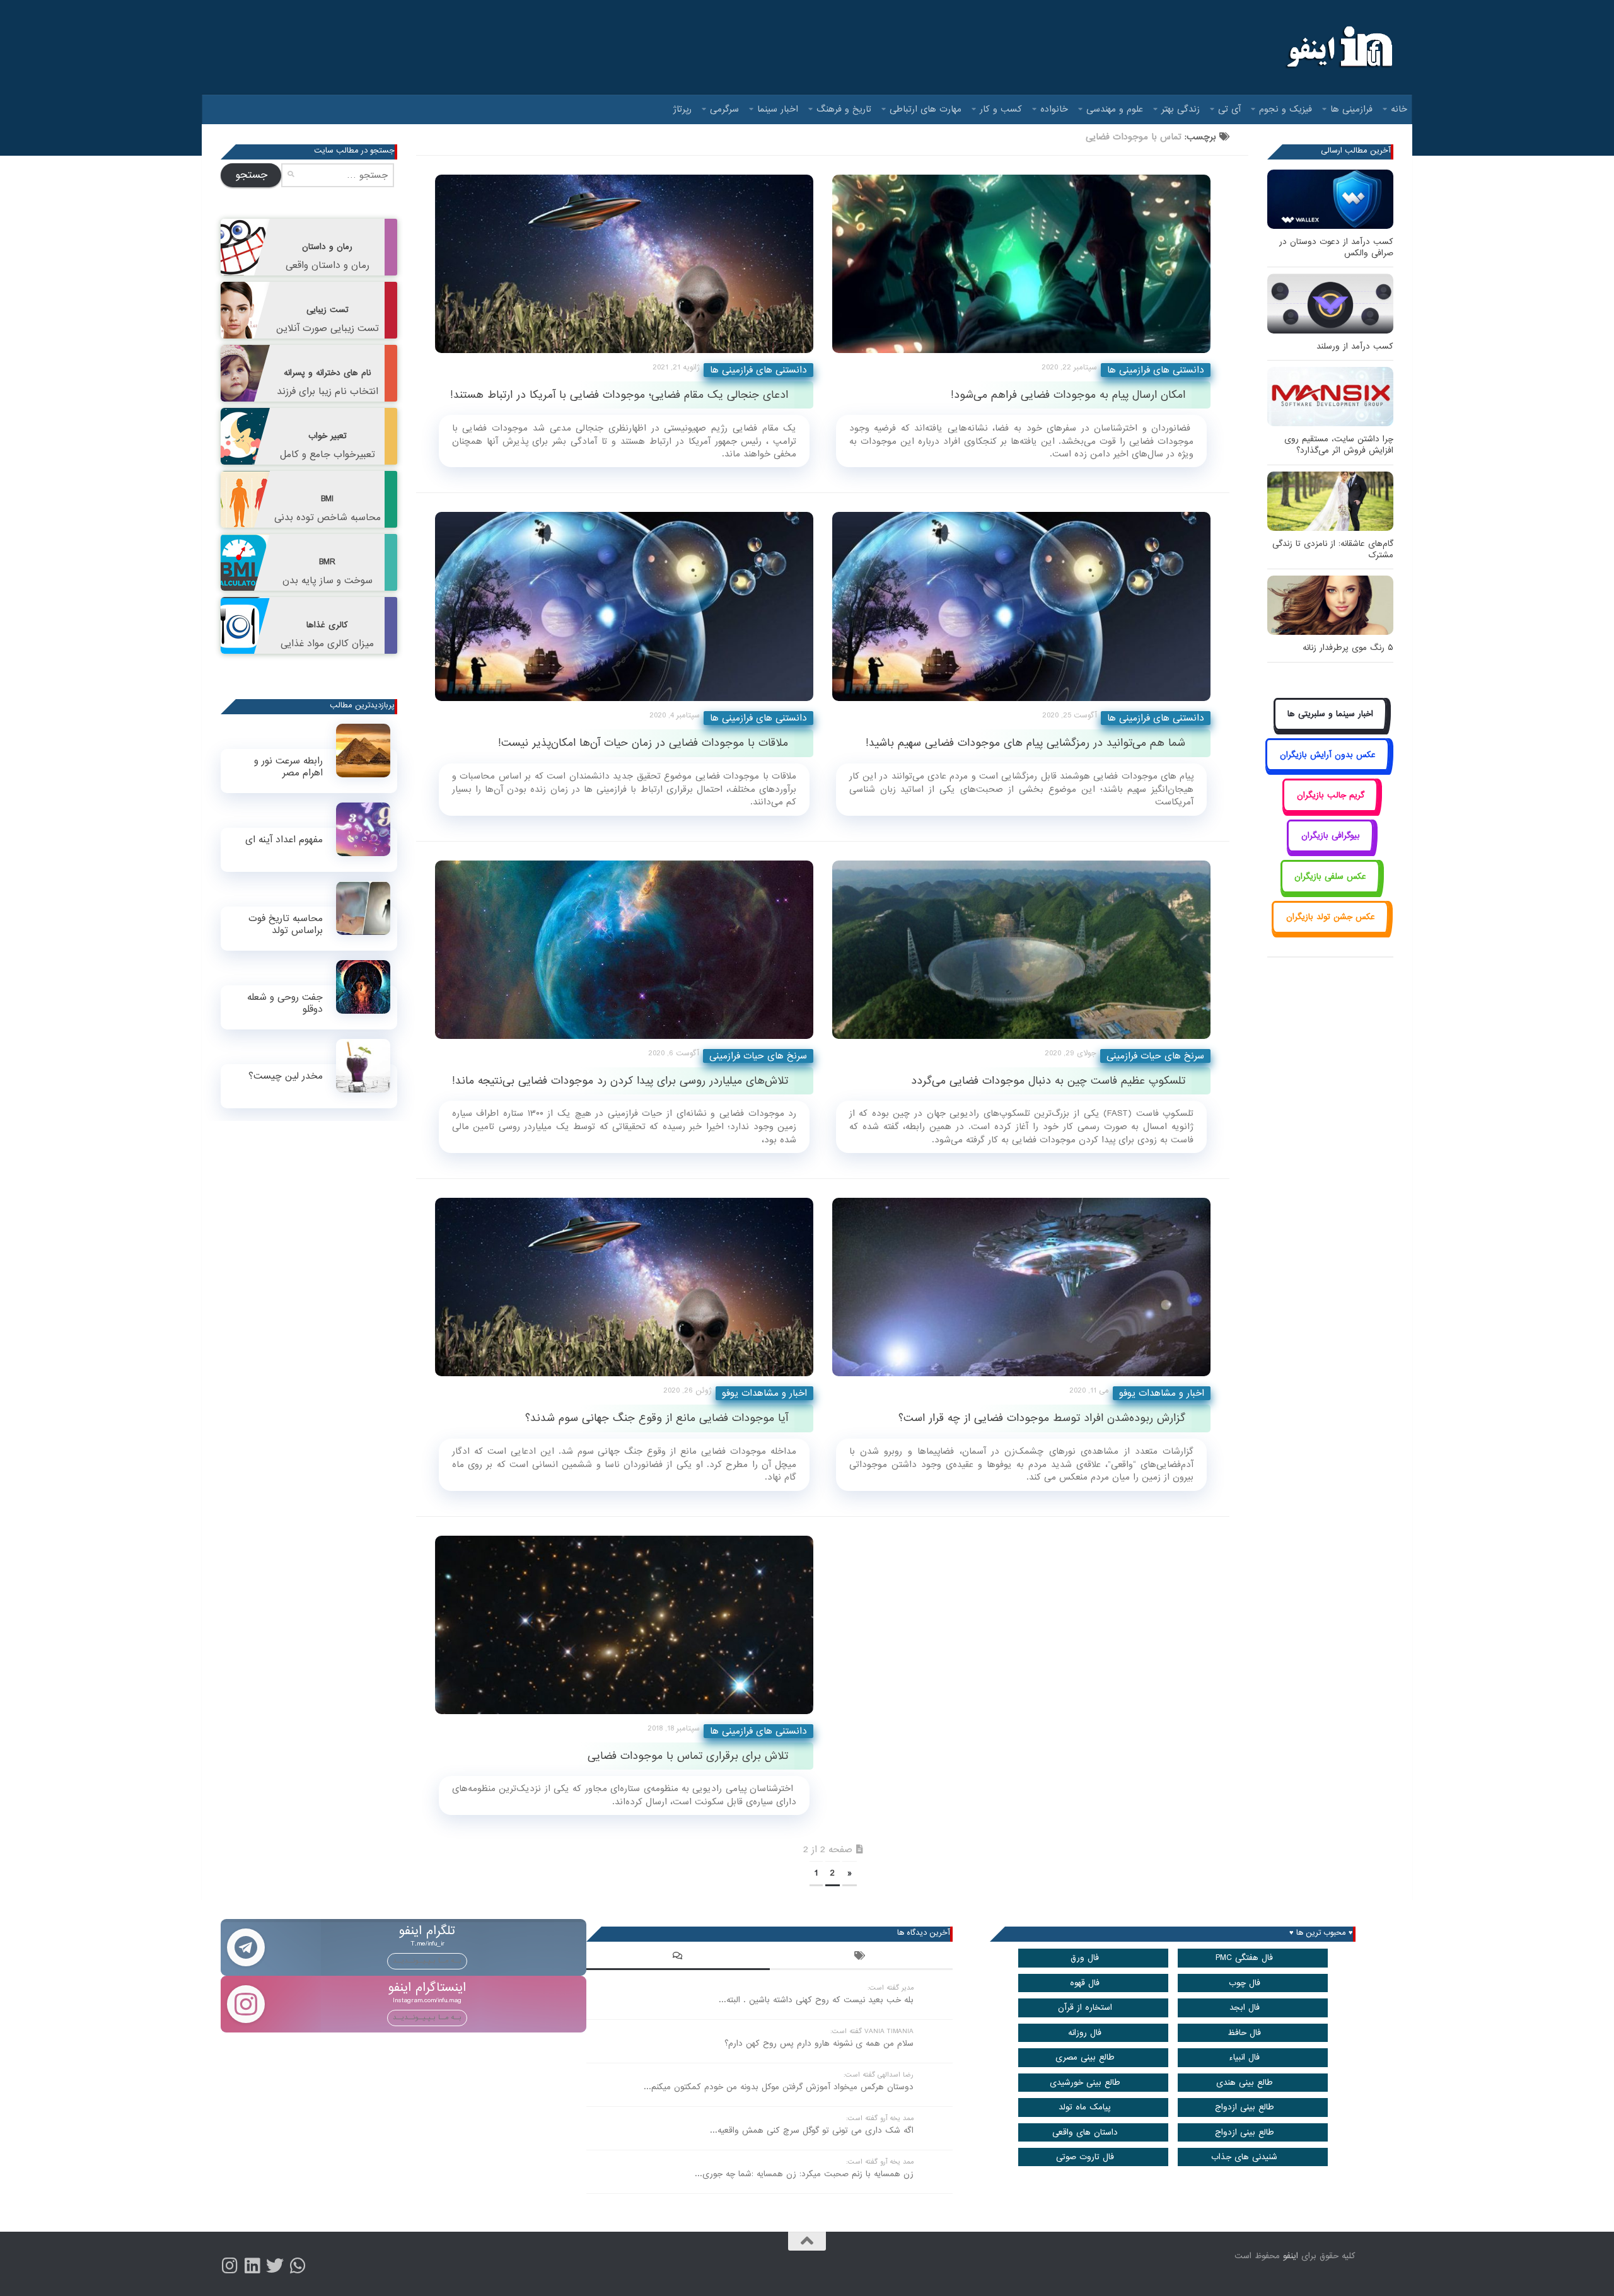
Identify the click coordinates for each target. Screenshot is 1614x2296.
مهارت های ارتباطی (926, 109)
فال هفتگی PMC (1244, 1958)
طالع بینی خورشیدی (1085, 2083)
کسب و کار (1001, 109)
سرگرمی (724, 109)
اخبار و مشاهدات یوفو (764, 1393)
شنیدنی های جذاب (1244, 2157)
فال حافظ (1244, 2033)
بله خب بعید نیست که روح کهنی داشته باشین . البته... (816, 2000)
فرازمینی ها (1351, 109)
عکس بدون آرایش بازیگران (1328, 755)
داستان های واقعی (1085, 2132)
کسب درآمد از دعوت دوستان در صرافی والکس (1336, 247)
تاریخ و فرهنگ (844, 109)
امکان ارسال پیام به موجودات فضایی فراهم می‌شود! (1068, 395)
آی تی (1229, 109)
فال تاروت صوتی (1085, 2157)
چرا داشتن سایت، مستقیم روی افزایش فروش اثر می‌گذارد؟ (1339, 445)
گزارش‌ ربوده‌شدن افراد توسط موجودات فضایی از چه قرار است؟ (1042, 1418)
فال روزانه (1085, 2033)
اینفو (1291, 2256)
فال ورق (1085, 1958)
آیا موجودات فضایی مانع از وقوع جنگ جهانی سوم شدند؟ (657, 1418)
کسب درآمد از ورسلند (1355, 346)
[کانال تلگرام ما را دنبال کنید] (298, 2266)
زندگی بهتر (1181, 109)
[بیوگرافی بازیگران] (1330, 850)
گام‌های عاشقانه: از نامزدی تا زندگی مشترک (1333, 549)
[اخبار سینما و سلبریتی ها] (1331, 728)
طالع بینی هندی (1245, 2083)
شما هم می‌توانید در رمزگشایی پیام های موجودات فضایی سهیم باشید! (1025, 743)
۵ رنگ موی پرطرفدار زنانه (1348, 648)
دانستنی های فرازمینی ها (758, 370)
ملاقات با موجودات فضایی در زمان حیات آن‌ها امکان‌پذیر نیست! (643, 743)
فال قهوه (1085, 1983)
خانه (1399, 109)
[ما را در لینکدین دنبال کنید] (252, 2266)
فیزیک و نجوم (1286, 109)
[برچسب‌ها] (861, 1957)
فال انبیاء (1244, 2057)
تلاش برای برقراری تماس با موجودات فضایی (688, 1756)
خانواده (1054, 109)
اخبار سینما (778, 109)
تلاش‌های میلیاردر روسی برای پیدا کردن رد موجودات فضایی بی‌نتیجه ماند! (620, 1081)
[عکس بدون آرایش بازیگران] (1327, 769)
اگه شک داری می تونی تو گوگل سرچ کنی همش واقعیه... (812, 2131)
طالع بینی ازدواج (1245, 2107)
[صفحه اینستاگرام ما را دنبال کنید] (229, 2266)
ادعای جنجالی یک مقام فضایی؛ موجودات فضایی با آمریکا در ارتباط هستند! (619, 395)
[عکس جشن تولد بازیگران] (1330, 931)
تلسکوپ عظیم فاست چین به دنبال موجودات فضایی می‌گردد (1048, 1081)
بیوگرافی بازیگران (1331, 836)
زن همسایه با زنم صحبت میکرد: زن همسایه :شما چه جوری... (804, 2174)
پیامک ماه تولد (1085, 2107)
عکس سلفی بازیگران (1330, 877)
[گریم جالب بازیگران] (1330, 809)
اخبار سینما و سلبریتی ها (1330, 714)
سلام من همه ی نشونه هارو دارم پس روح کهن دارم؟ (819, 2044)
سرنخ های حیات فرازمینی (758, 1056)
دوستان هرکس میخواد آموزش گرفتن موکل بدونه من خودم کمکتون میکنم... (779, 2087)
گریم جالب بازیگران (1331, 795)
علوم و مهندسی (1115, 109)
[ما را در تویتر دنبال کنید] (275, 2266)
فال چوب (1245, 1983)
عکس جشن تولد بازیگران (1331, 917)
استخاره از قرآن (1085, 2008)
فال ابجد (1245, 2008)
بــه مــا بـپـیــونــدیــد (427, 1961)
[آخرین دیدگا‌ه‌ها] (678, 1957)
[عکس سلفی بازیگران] (1331, 890)
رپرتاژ (682, 109)
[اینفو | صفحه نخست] (1338, 47)
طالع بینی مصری (1085, 2057)
